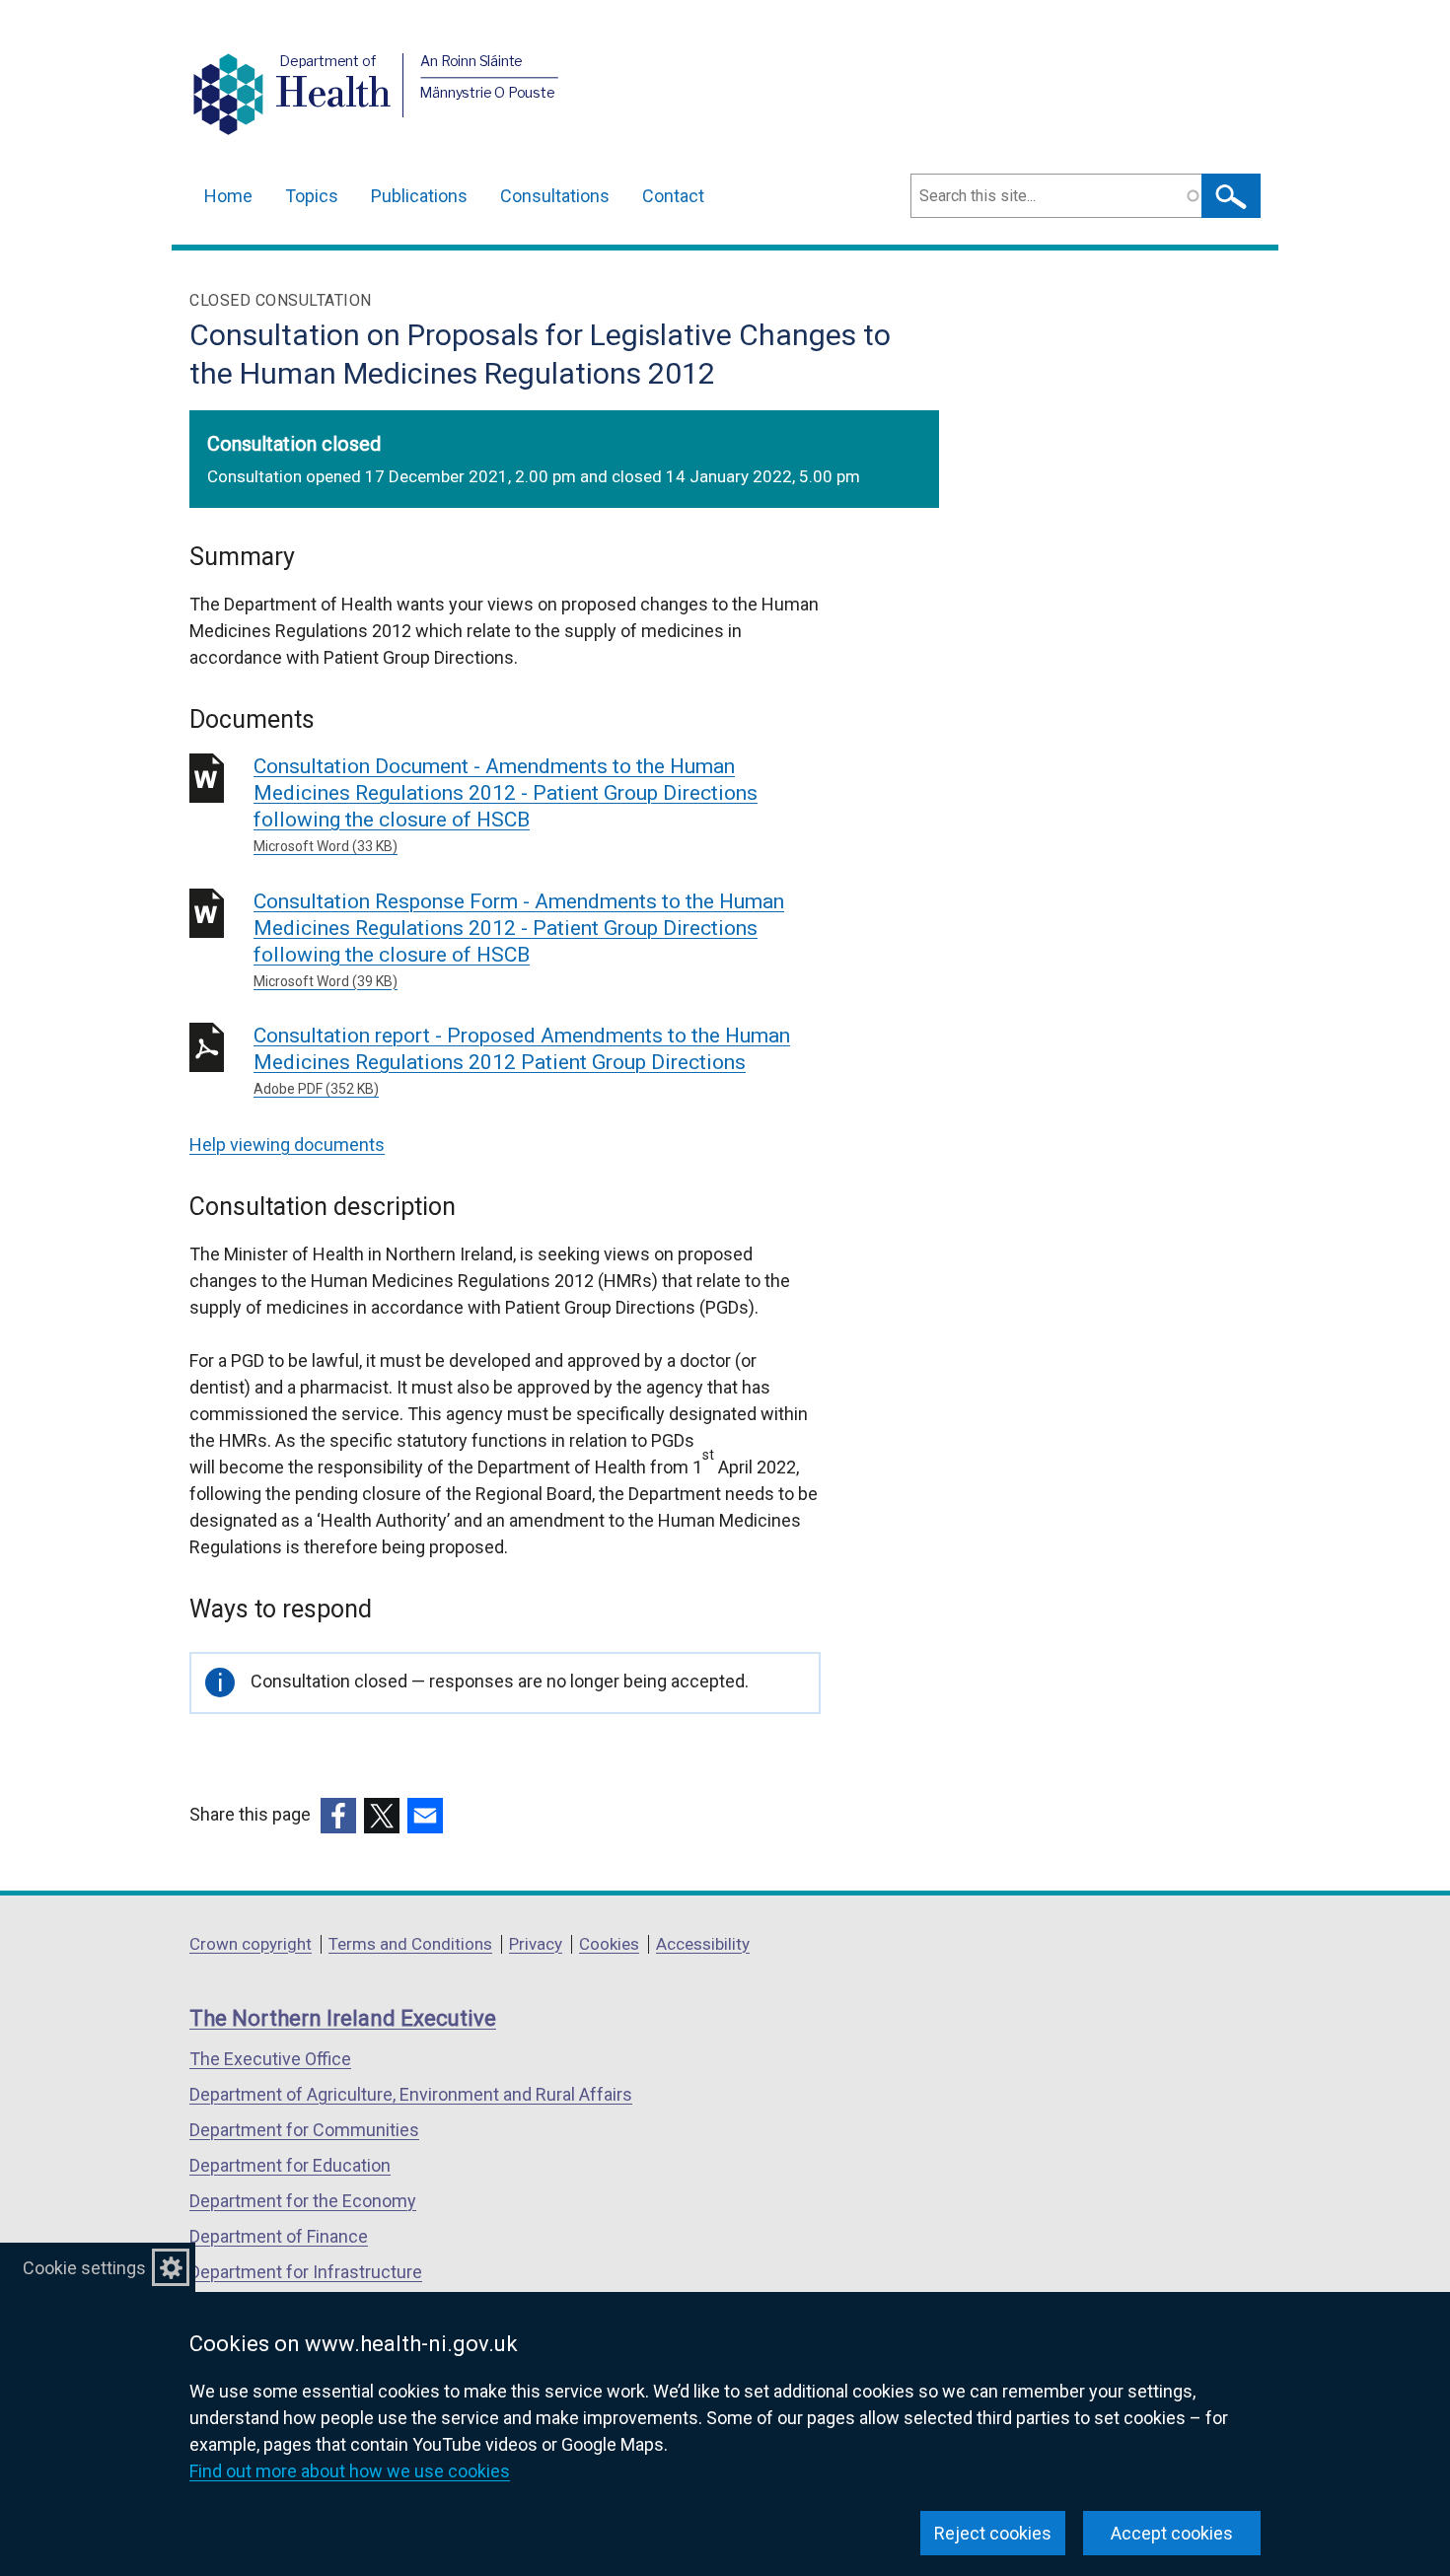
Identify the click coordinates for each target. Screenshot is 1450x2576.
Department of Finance (279, 2236)
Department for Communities (304, 2130)
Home (228, 196)
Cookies (609, 1944)
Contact (673, 196)
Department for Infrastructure (306, 2272)
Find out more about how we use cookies (350, 2471)
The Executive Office (270, 2059)
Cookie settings (84, 2268)
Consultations (555, 196)
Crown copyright (251, 1944)
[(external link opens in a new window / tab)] (338, 1816)
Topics (312, 196)
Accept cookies (1172, 2533)
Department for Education (290, 2165)
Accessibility (703, 1944)
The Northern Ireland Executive (343, 2018)
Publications (419, 196)
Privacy (536, 1944)
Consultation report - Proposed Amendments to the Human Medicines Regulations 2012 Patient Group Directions (522, 1060)
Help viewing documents (287, 1145)
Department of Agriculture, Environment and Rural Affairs (411, 2094)
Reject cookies (993, 2533)
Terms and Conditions (410, 1944)
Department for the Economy (303, 2201)
